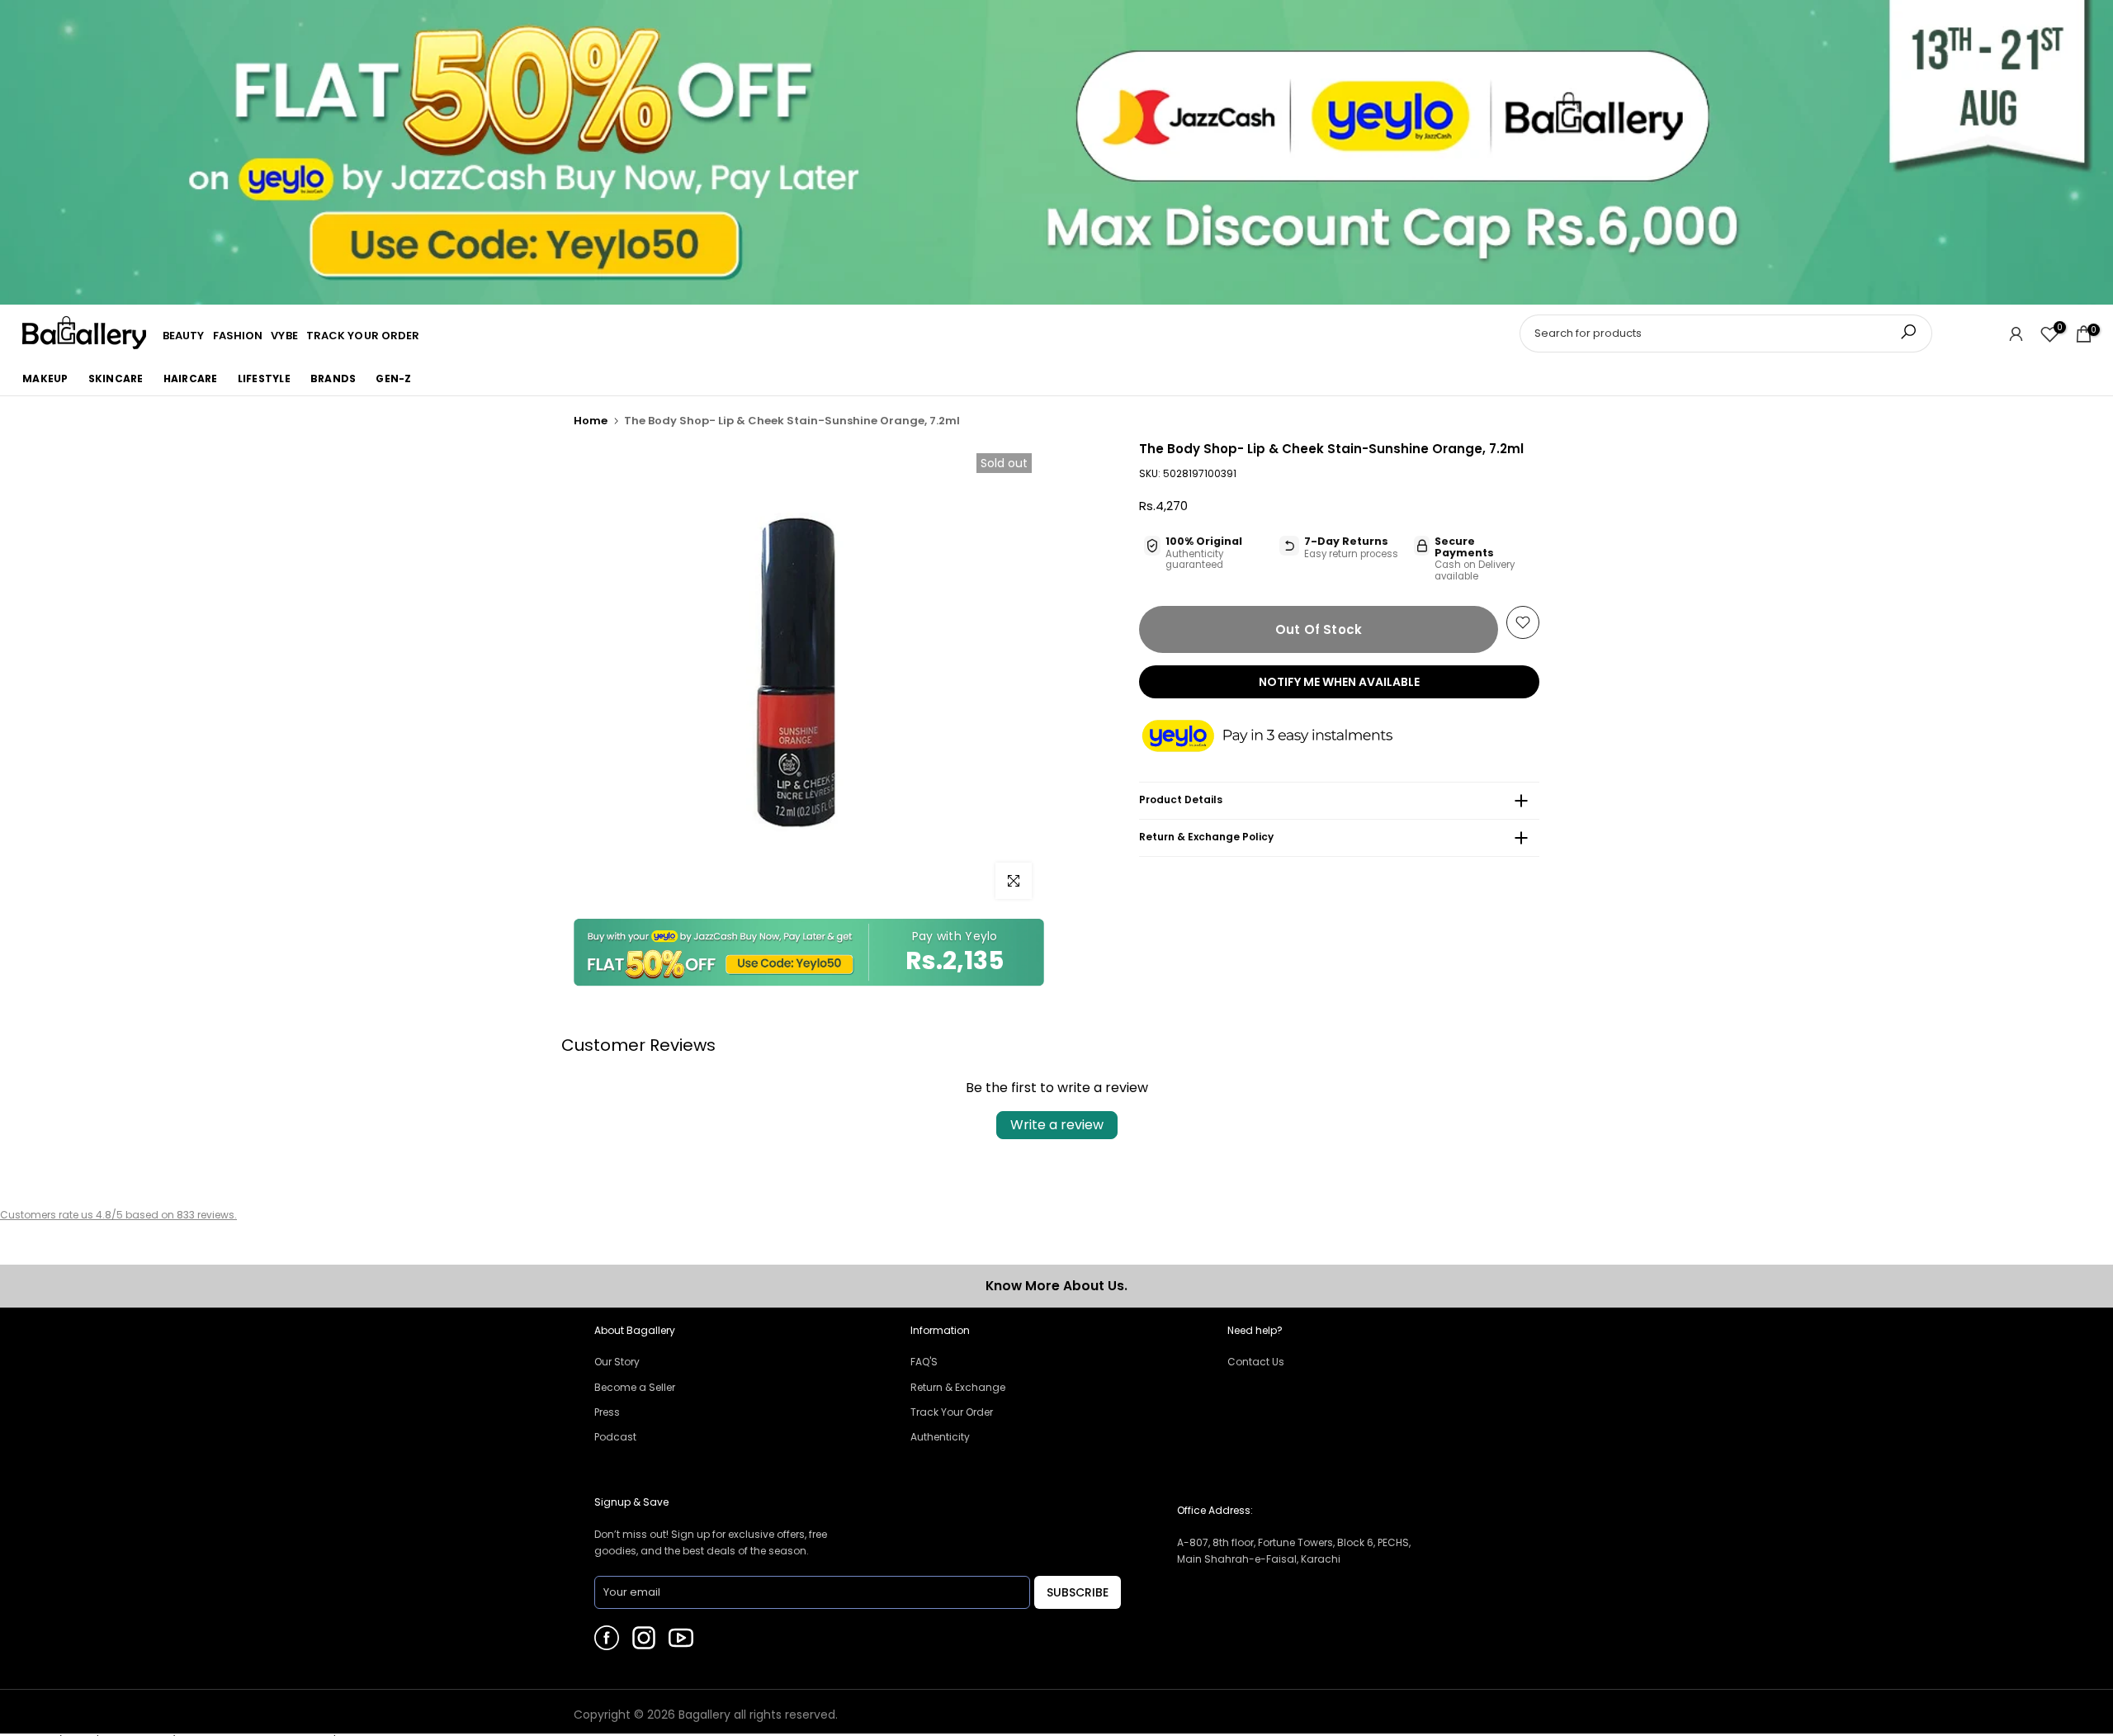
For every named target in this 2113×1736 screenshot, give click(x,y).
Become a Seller (635, 1387)
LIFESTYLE (264, 378)
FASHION (238, 336)
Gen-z (393, 378)
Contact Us (1256, 1362)
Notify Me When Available (1339, 682)
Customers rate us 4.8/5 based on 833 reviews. (118, 1215)
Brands (333, 378)
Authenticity (940, 1437)
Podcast (615, 1437)
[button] (1283, 737)
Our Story (617, 1362)
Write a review (1057, 1125)
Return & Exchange (958, 1387)
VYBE (284, 336)
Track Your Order (952, 1412)
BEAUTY (184, 336)
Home (591, 421)
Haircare (191, 378)
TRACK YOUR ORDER (363, 336)
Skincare (116, 378)
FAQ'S (924, 1362)
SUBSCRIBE (1078, 1592)
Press (607, 1412)
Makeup (45, 378)
